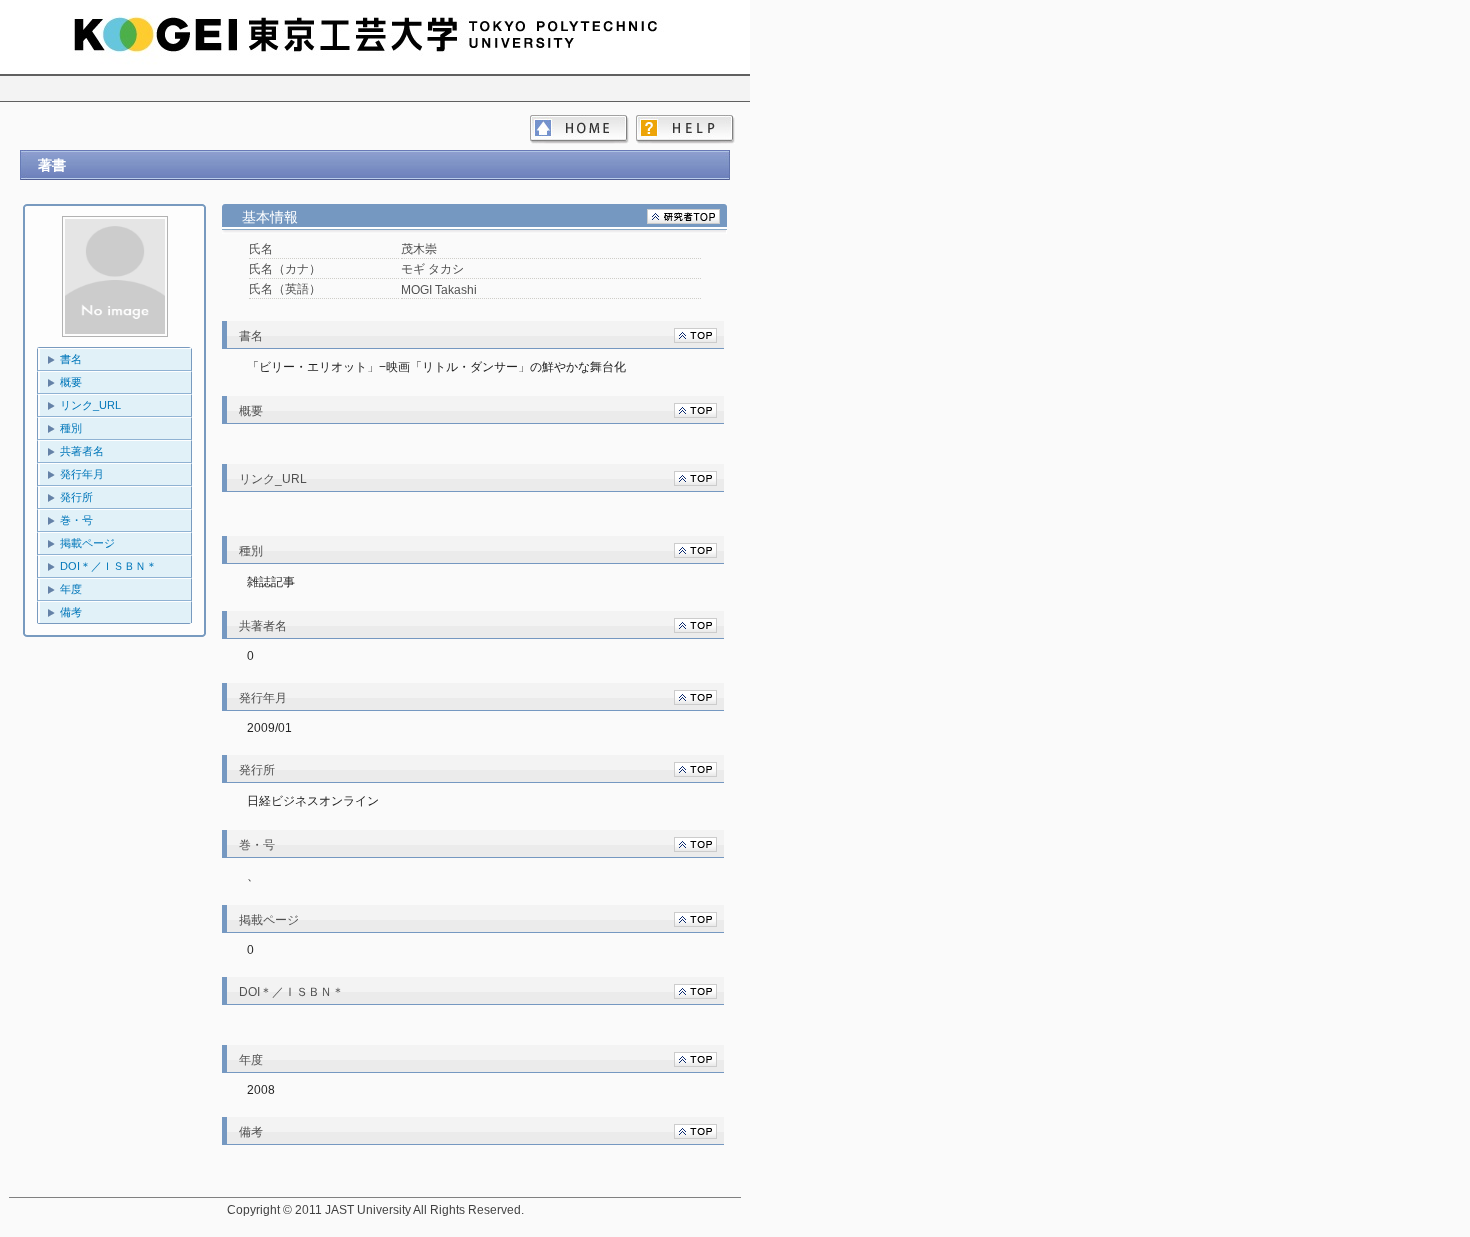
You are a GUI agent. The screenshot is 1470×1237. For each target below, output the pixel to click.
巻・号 (76, 520)
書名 (71, 359)
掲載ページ (87, 543)
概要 (71, 382)
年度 (71, 589)
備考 (71, 612)
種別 (71, 428)
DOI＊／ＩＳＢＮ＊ (108, 566)
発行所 (76, 497)
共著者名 (82, 451)
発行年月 (82, 474)
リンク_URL (90, 405)
